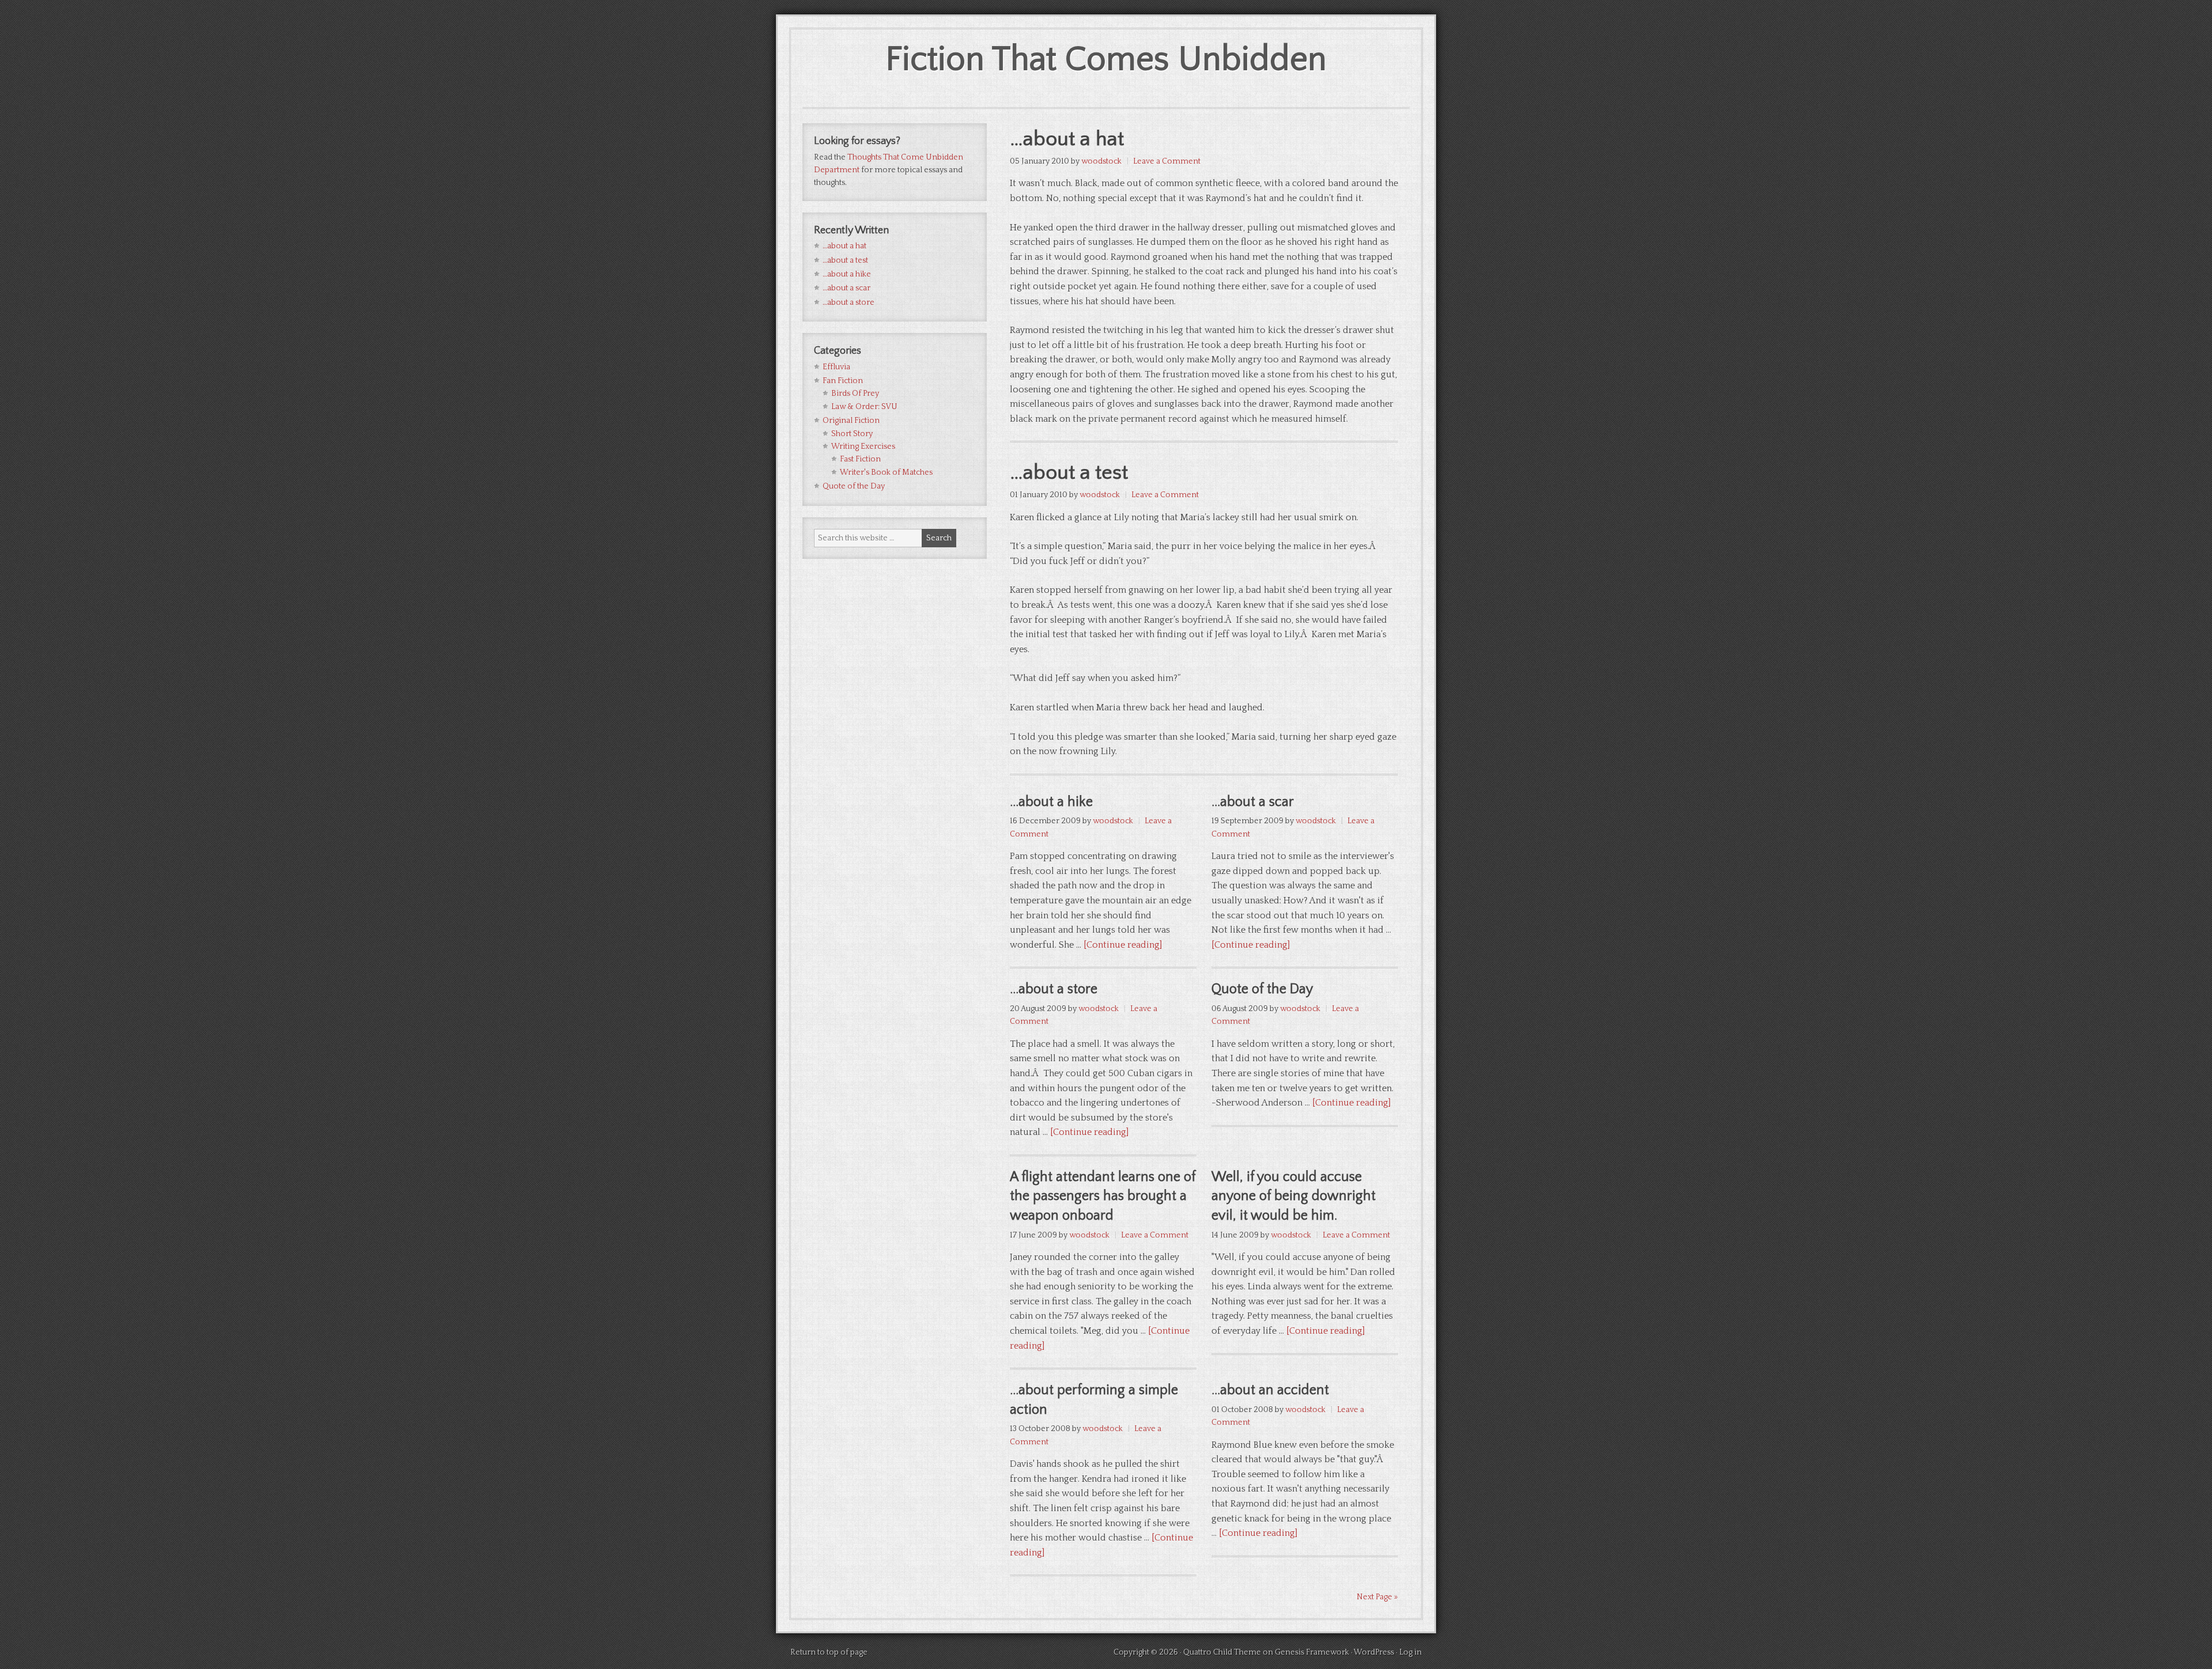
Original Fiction (851, 421)
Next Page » (1377, 1597)
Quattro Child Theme (1222, 1652)
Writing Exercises (863, 446)
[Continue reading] (1123, 945)
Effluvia (836, 367)
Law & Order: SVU (864, 407)
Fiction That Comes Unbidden (1106, 60)
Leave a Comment (1167, 161)
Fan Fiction (843, 381)
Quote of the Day (1262, 989)
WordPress (1374, 1652)
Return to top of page (829, 1652)
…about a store (1054, 989)
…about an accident (1270, 1390)
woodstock (1101, 161)
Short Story (852, 434)
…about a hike (1051, 802)
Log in (1410, 1652)
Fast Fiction (860, 459)
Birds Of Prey (855, 393)
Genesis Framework (1312, 1652)
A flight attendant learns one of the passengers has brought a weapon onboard (1103, 1196)
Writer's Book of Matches (886, 472)
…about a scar (1253, 802)
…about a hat (1067, 139)
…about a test (1069, 472)
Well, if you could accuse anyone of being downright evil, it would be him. (1294, 1196)
